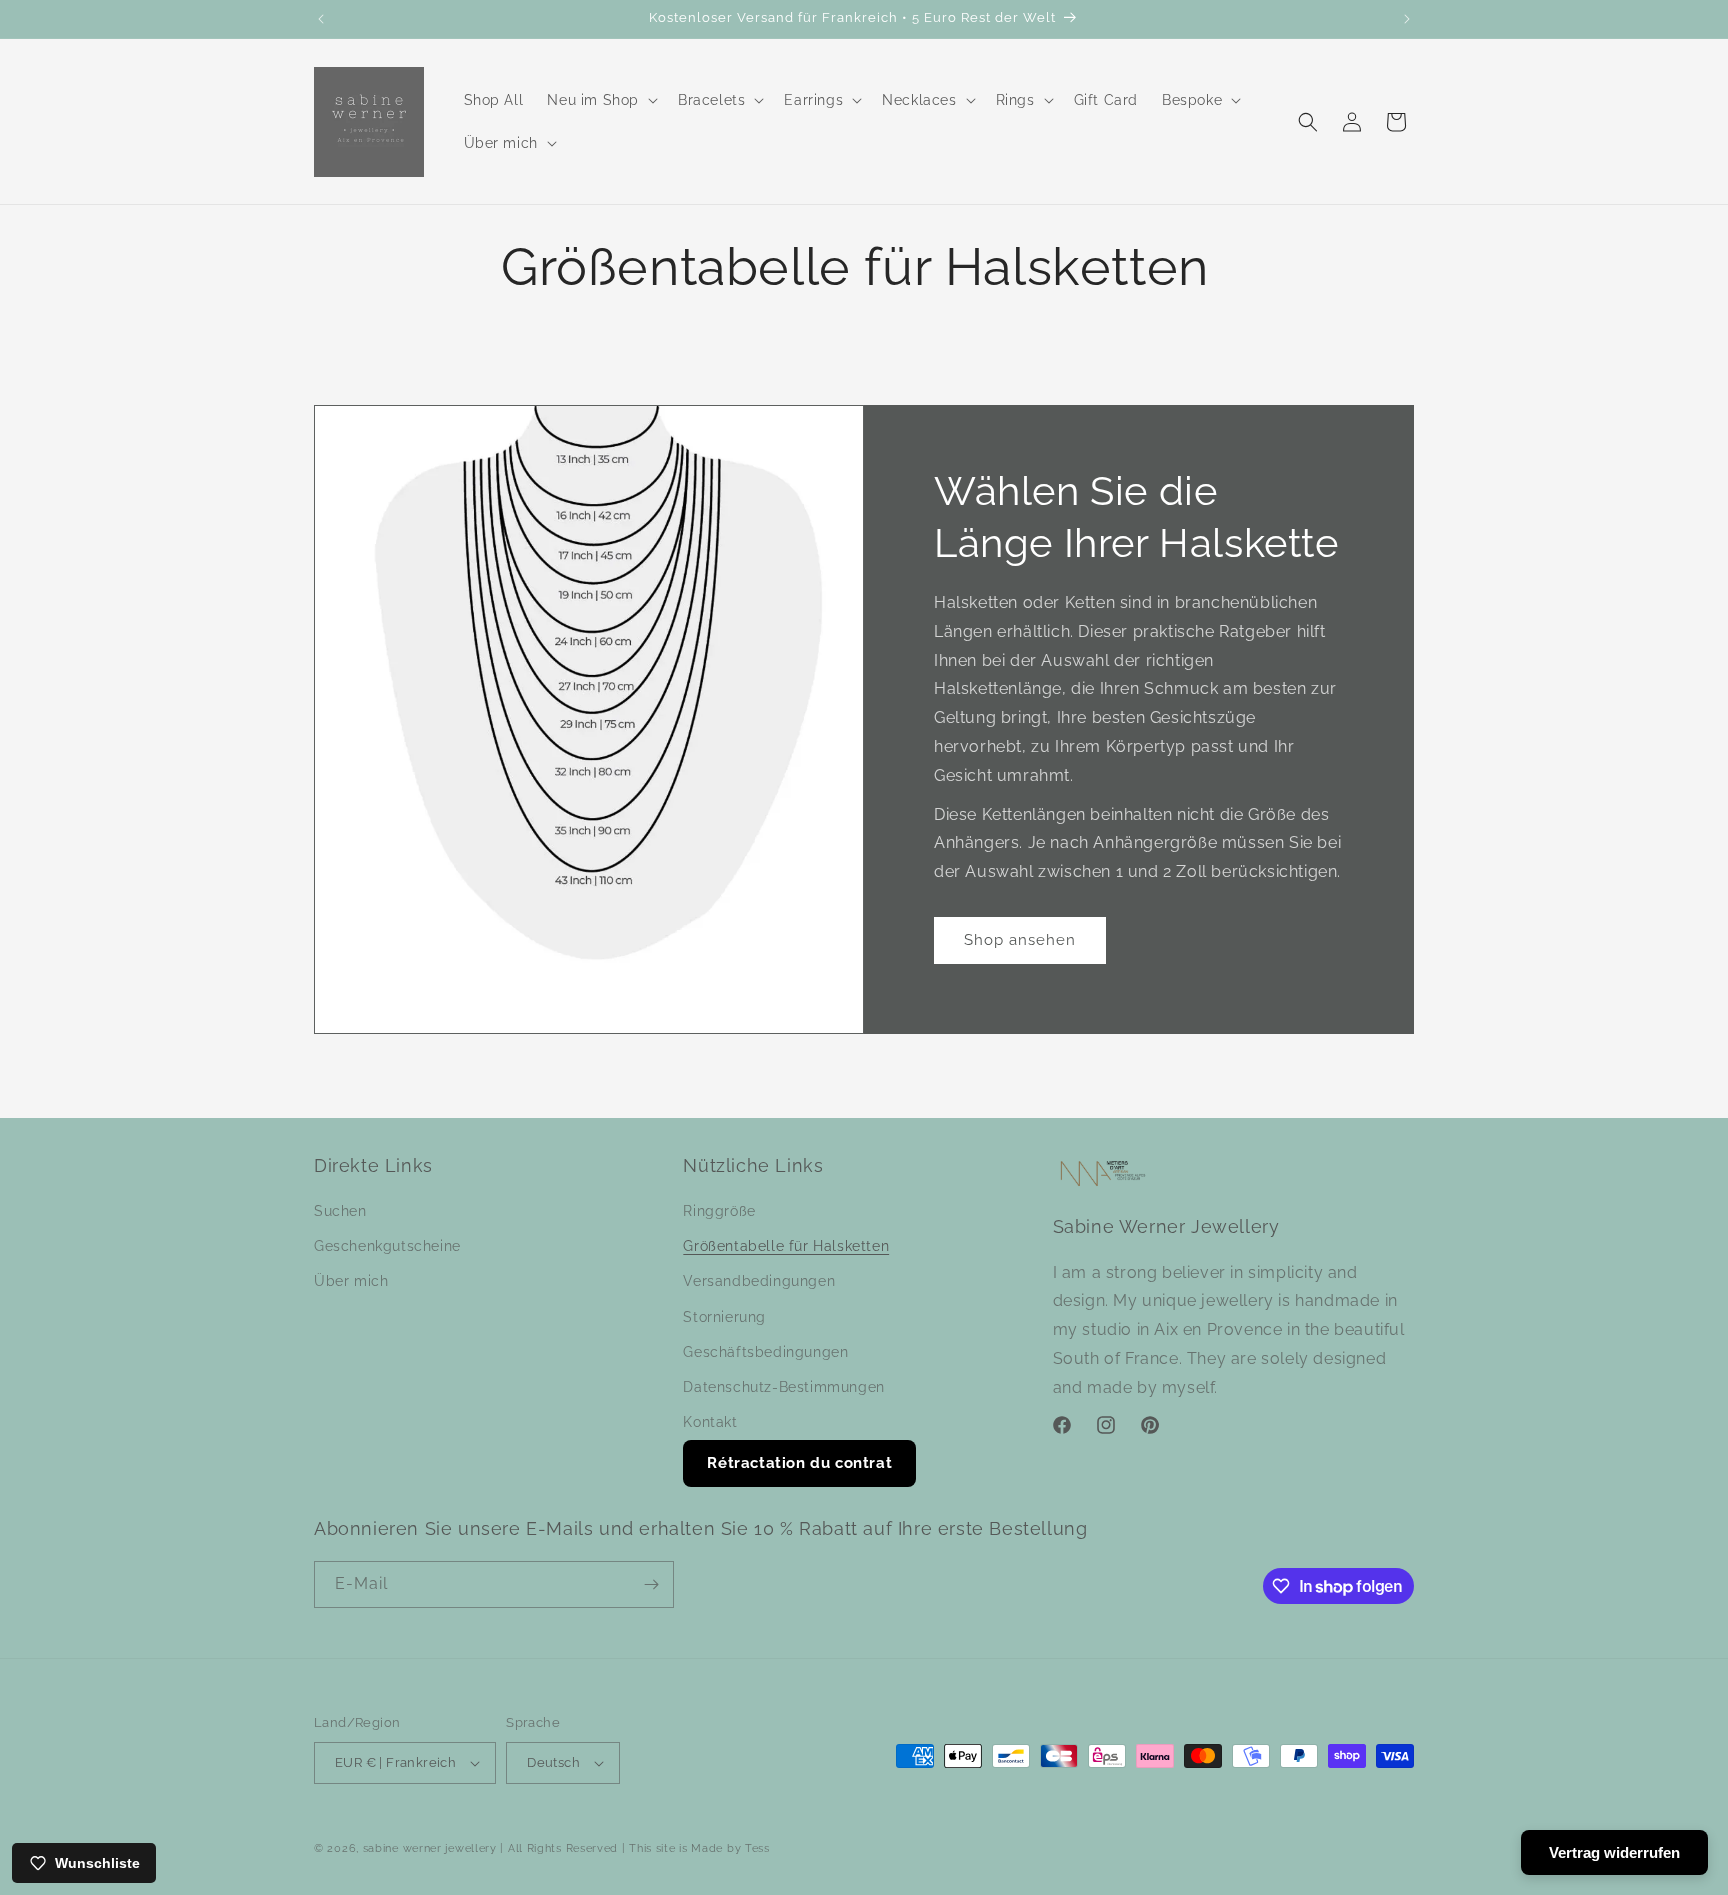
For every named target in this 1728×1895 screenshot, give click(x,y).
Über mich (351, 1281)
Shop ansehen (1020, 940)
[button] (600, 100)
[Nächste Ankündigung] (1407, 19)
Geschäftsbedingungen (765, 1352)
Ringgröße (719, 1211)
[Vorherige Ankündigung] (321, 19)
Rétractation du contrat (799, 1463)
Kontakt (710, 1422)
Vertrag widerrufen (1614, 1852)
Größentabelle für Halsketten (786, 1246)
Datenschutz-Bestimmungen (783, 1387)
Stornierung (724, 1317)
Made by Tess (730, 1848)
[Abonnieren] (651, 1584)
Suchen (340, 1211)
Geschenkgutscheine (387, 1246)
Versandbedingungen (759, 1281)
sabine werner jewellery (430, 1848)
